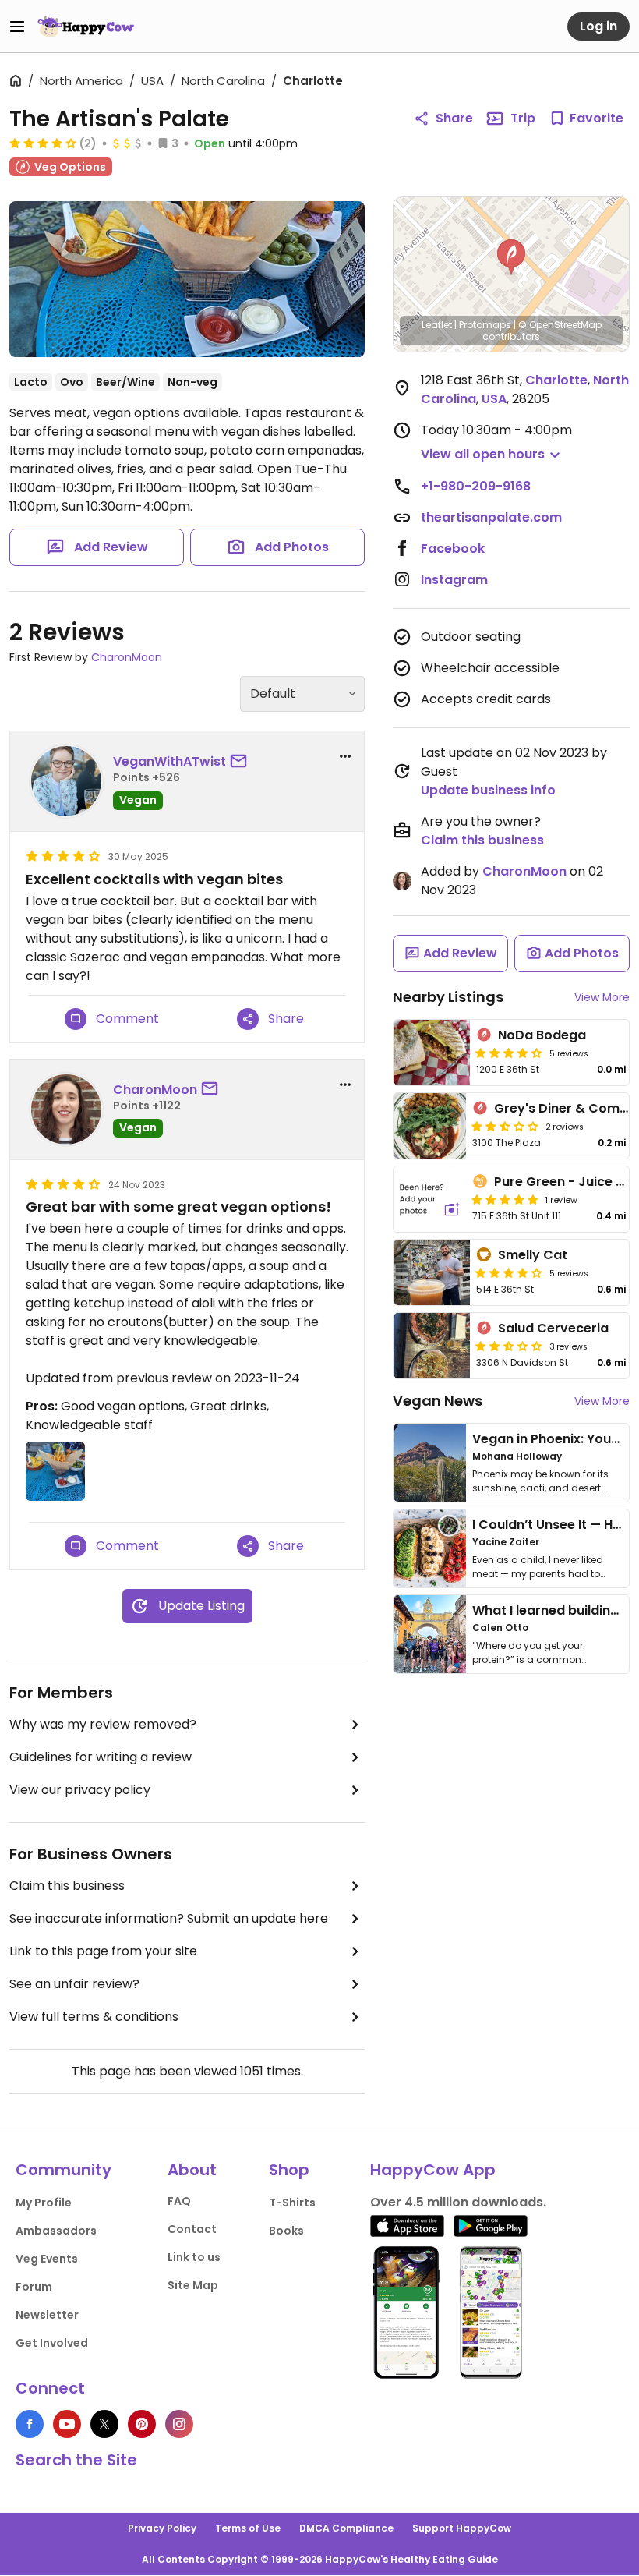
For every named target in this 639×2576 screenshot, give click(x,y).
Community (64, 2170)
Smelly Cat (533, 1255)
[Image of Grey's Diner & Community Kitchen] (430, 1126)
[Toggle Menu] (17, 27)
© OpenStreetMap (560, 325)
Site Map (193, 2285)
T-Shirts (292, 2203)
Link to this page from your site (103, 1951)
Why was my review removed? (103, 1724)
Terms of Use (248, 2528)
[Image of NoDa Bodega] (432, 1053)
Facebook (453, 548)
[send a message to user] (242, 762)
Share (454, 118)
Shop (289, 2170)
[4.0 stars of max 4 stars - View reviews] (43, 143)
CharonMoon (127, 657)
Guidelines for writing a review (101, 1757)
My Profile (44, 2203)
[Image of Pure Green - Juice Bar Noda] (430, 1199)
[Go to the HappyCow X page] (104, 2424)
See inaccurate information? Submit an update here (169, 1918)
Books (286, 2231)
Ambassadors (56, 2231)
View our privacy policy (80, 1790)
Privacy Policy (162, 2528)
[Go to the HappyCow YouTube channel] (67, 2424)
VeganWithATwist (169, 761)
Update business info (488, 790)
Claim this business (67, 1886)
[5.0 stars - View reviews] (505, 1199)
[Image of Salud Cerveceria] (432, 1346)
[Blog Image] (430, 1463)
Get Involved (52, 2343)
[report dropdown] (345, 756)
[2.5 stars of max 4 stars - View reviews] (505, 1126)
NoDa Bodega (542, 1035)
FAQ (179, 2201)
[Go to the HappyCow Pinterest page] (142, 2424)
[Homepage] (86, 27)
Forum (34, 2287)
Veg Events (47, 2259)
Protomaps (485, 325)
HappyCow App (433, 2170)
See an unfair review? (74, 1984)
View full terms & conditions (94, 2017)
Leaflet (437, 325)
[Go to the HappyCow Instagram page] (179, 2424)
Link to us (194, 2257)
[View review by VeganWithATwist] (66, 781)
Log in (598, 26)
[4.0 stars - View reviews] (509, 1272)
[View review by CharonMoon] (66, 1109)
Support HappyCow (462, 2528)
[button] (511, 257)
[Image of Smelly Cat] (432, 1272)
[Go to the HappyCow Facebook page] (30, 2424)
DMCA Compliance (346, 2528)
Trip (523, 118)
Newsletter (47, 2315)
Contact (192, 2229)
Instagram (454, 580)
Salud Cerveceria (553, 1328)
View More (602, 997)
